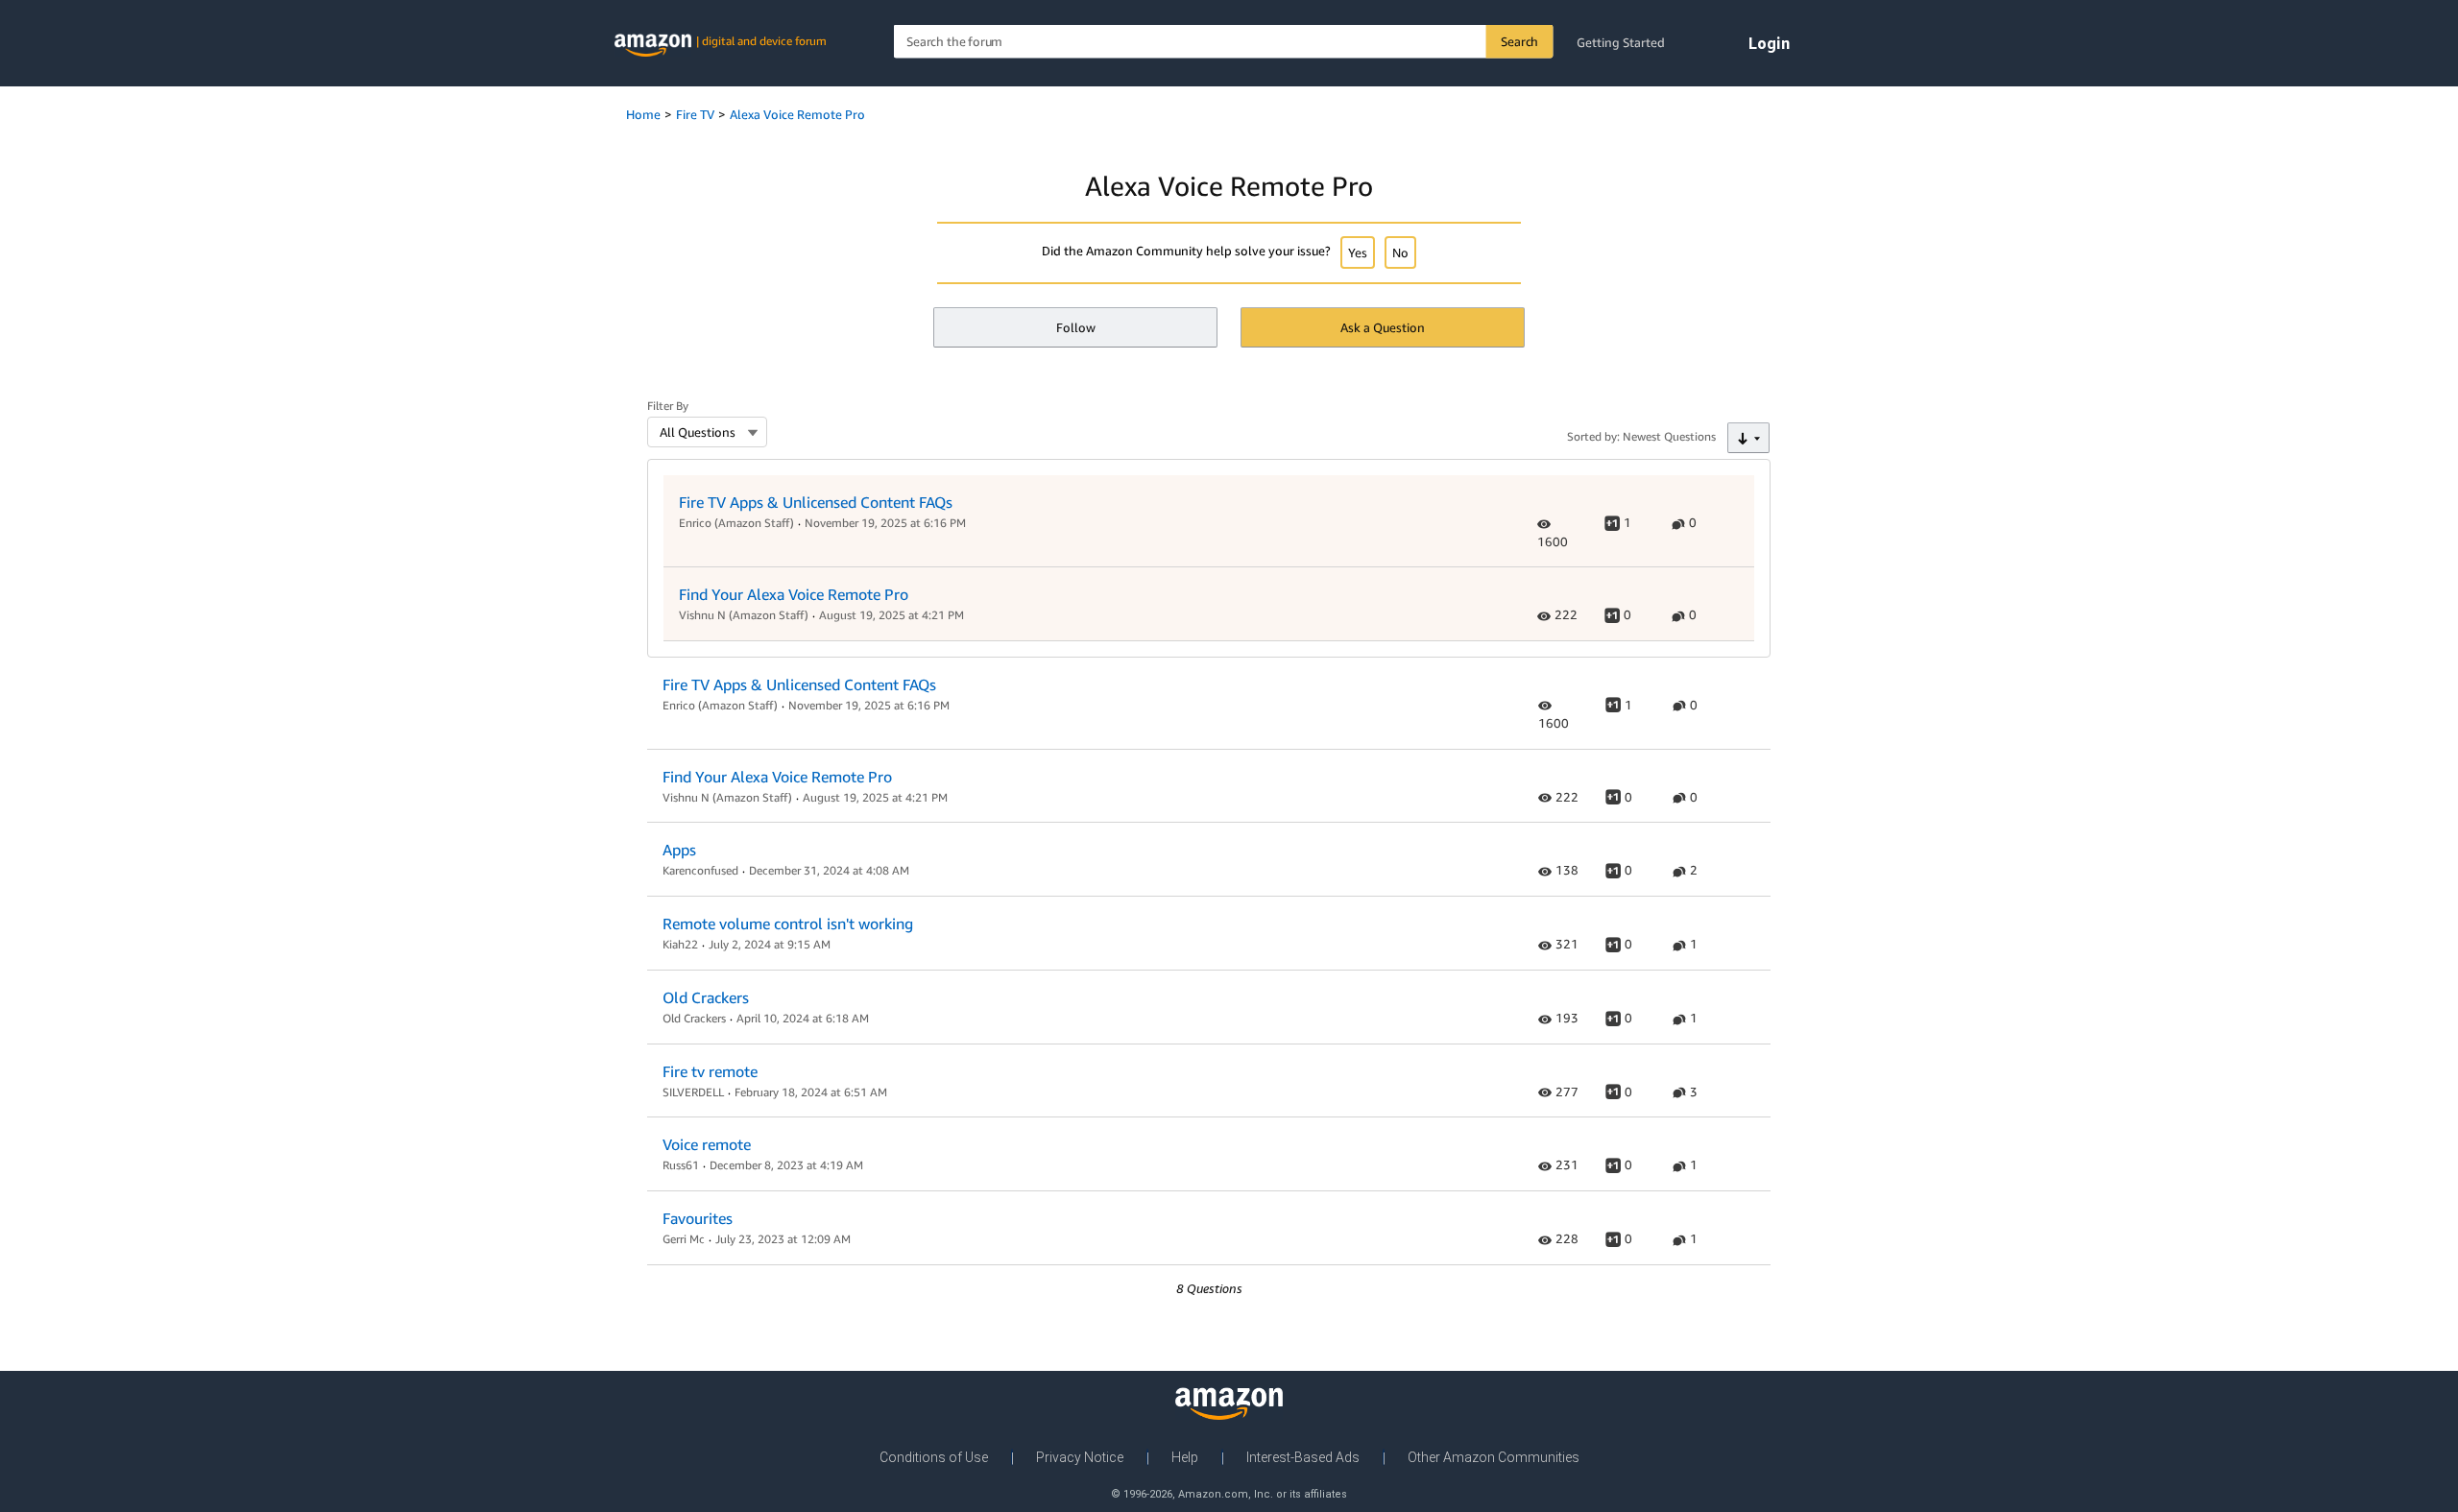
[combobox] (1224, 42)
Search (1519, 41)
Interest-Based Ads (1303, 1457)
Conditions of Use (934, 1457)
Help (1185, 1457)
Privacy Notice (1080, 1457)
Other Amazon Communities (1494, 1457)
